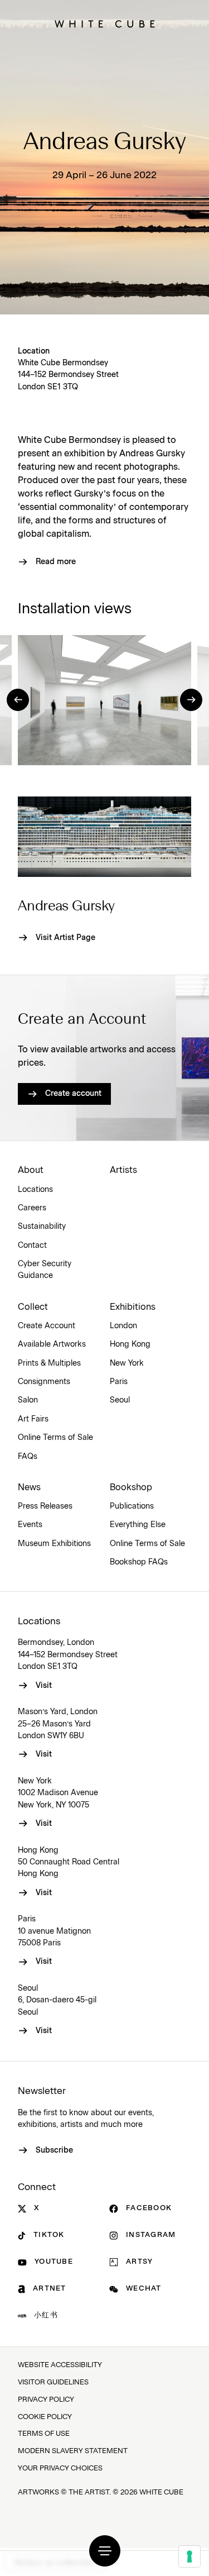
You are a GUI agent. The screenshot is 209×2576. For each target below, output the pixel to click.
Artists (123, 1170)
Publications (132, 1506)
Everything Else (138, 1525)
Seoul (120, 1400)
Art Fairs (33, 1419)
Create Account (47, 1326)
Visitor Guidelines (53, 2382)
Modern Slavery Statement (73, 2451)
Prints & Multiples (49, 1363)
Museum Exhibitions (54, 1544)
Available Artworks (52, 1344)
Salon (28, 1400)
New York (127, 1363)
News (29, 1487)
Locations (35, 1190)
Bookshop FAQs (139, 1562)
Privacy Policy (46, 2400)
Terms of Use (44, 2434)
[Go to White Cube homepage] (105, 24)
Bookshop (131, 1487)
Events (30, 1525)
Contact (32, 1246)
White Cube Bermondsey (63, 363)
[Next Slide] (191, 700)
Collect (33, 1307)
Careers (32, 1208)
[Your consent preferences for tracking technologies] (189, 2556)
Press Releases (45, 1506)
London (123, 1326)
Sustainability (42, 1227)
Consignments (44, 1382)
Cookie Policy (45, 2417)
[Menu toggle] (105, 2551)
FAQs (28, 1457)
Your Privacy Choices (60, 2468)
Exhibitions (133, 1307)
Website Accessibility (60, 2365)
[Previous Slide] (18, 700)
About (31, 1170)
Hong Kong (130, 1344)
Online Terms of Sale (55, 1438)
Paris (119, 1382)
